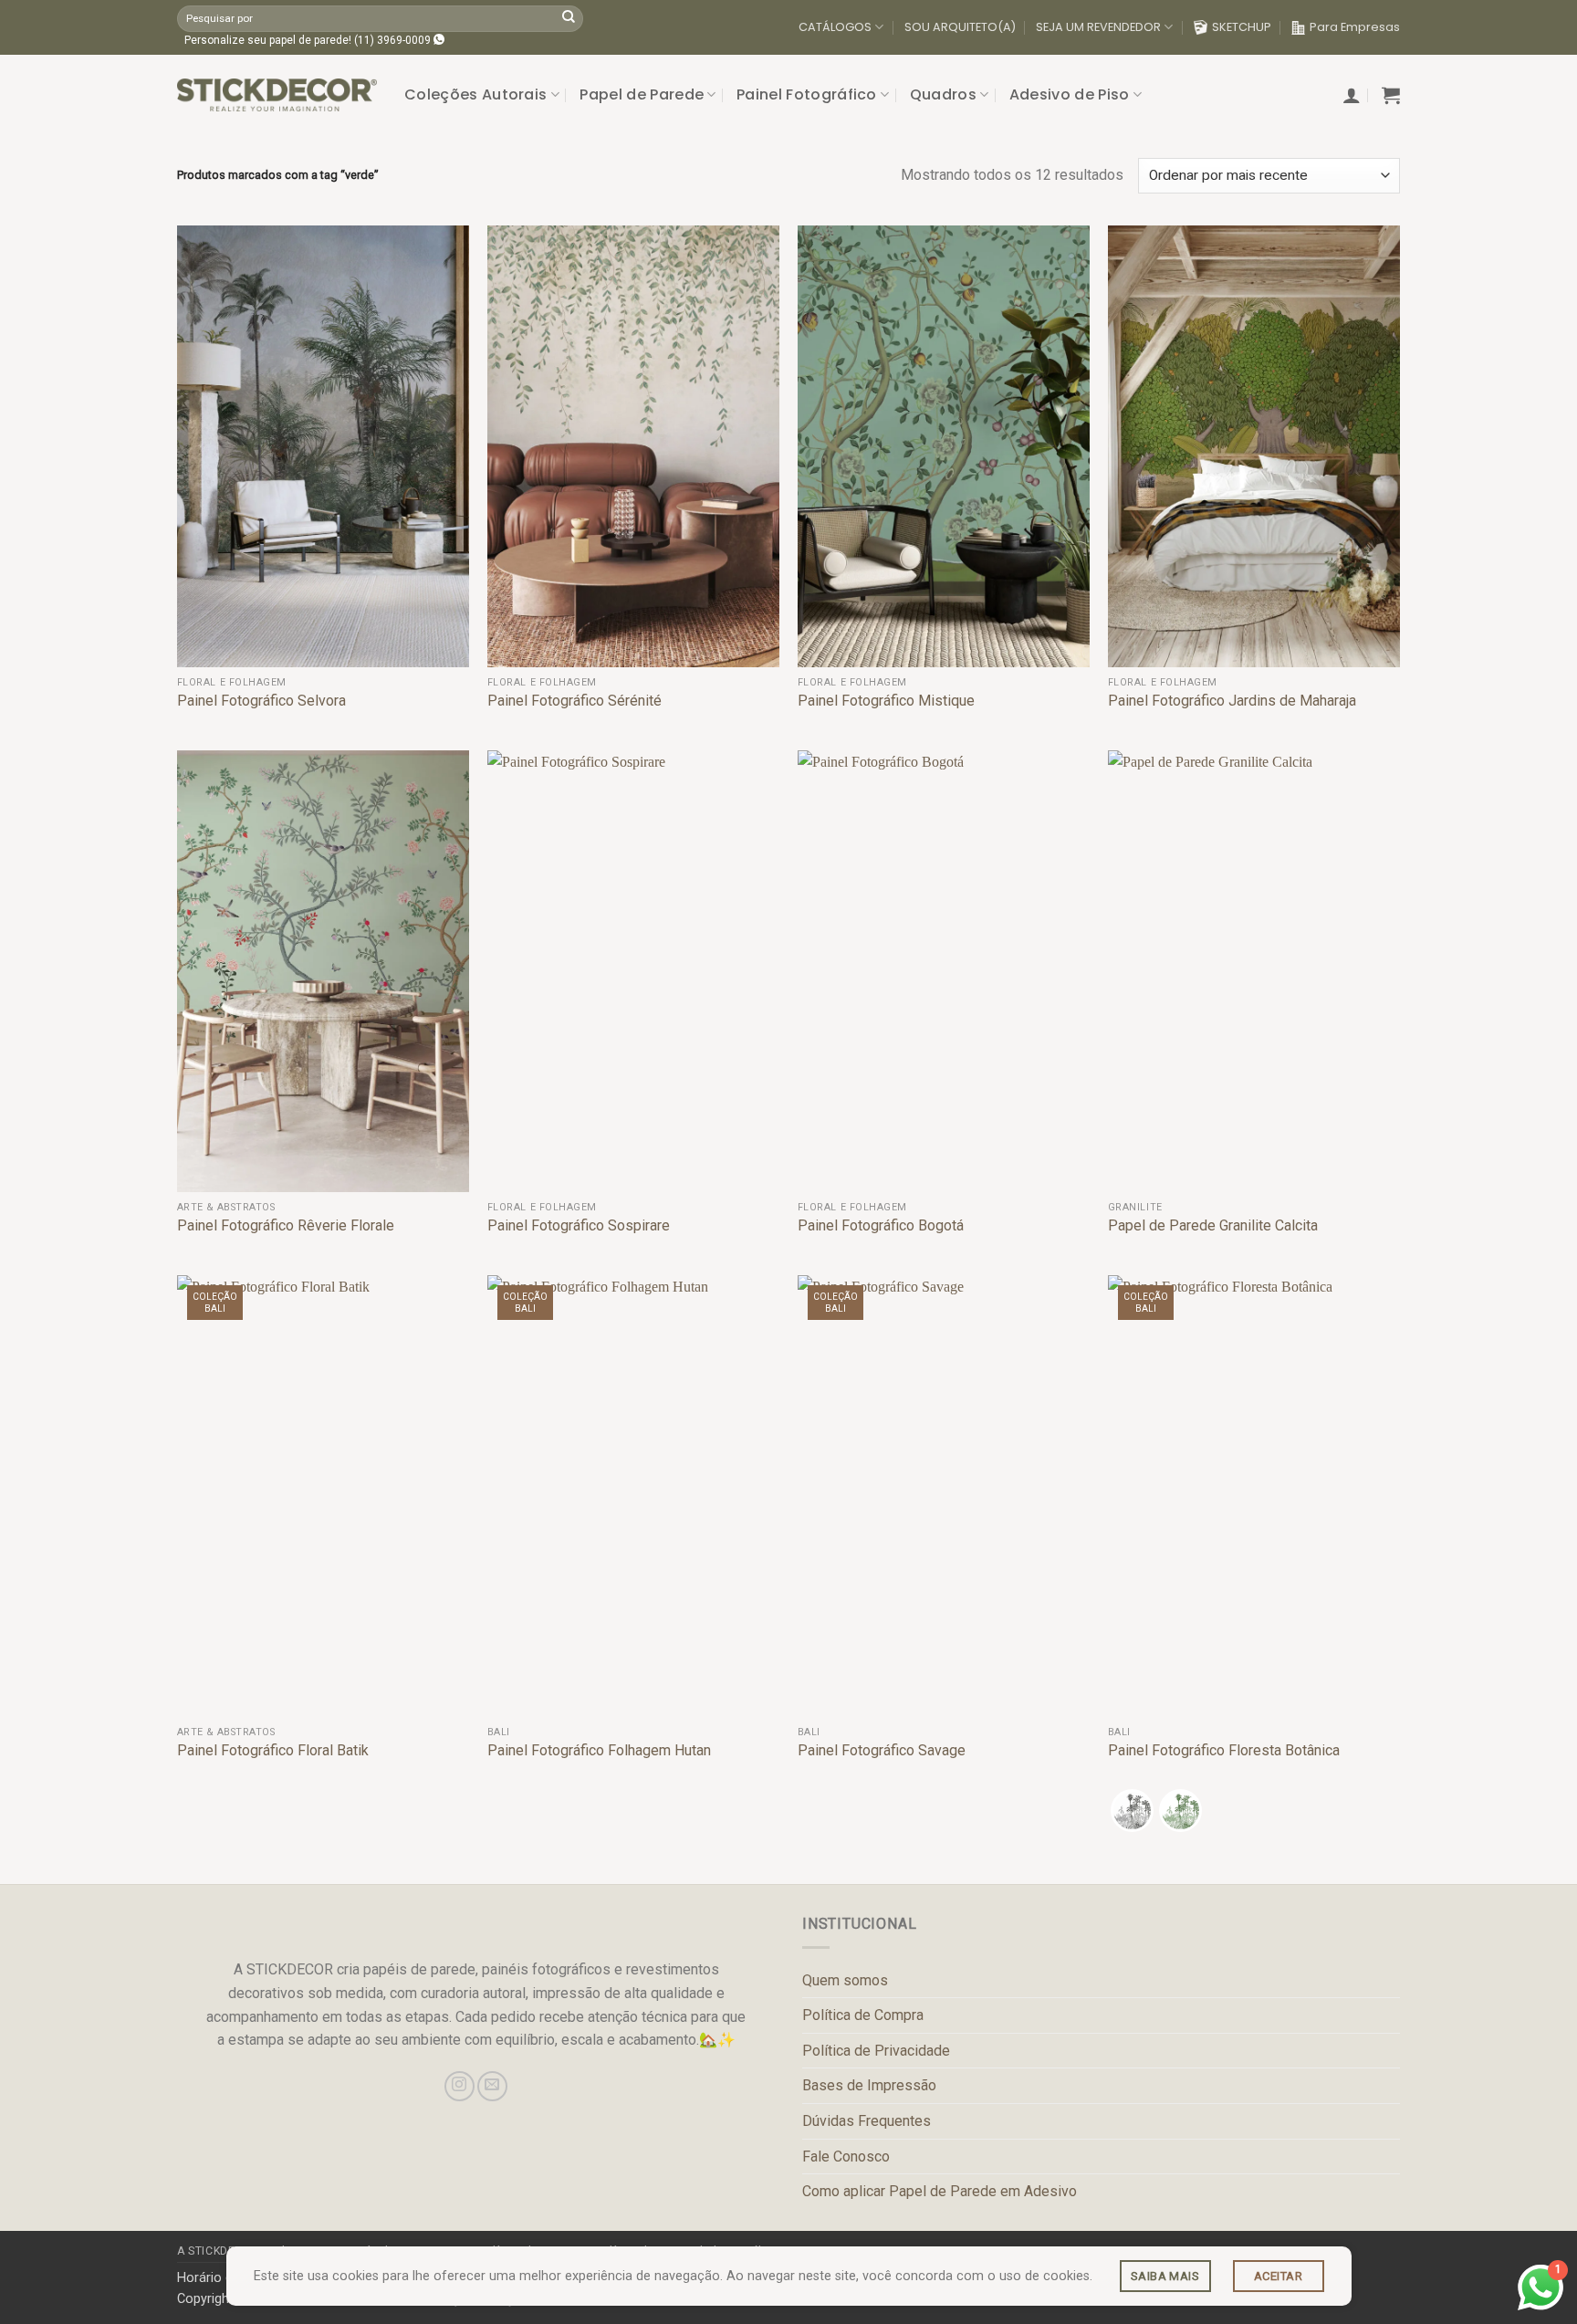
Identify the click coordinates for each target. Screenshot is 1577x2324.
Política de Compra (863, 2015)
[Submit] (569, 18)
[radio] (1132, 1811)
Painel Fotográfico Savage (882, 1750)
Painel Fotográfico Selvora (261, 701)
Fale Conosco (846, 2157)
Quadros (943, 94)
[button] (1352, 95)
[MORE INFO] (1165, 2276)
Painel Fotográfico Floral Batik (273, 1750)
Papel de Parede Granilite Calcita (1213, 1225)
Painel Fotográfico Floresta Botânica (1224, 1750)
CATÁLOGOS (835, 27)
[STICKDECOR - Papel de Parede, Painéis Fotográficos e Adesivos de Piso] (277, 95)
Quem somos (845, 1980)
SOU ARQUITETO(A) (960, 27)
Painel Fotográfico (807, 94)
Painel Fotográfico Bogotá (881, 1225)
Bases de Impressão (869, 2085)
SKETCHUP (1242, 27)
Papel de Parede (642, 94)
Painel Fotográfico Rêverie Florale (286, 1225)
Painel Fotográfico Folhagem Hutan (599, 1750)
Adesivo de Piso (1070, 94)
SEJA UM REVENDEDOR (1098, 27)
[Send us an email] (492, 2086)
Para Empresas (1355, 27)
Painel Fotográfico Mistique (886, 701)
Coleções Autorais (475, 94)
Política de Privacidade (876, 2051)
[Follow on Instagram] (460, 2086)
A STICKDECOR (218, 2251)
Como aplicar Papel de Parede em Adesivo (940, 2191)
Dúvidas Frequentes (867, 2121)
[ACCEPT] (1279, 2276)
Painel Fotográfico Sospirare (579, 1225)
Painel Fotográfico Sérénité (574, 701)
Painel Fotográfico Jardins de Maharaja (1232, 701)
